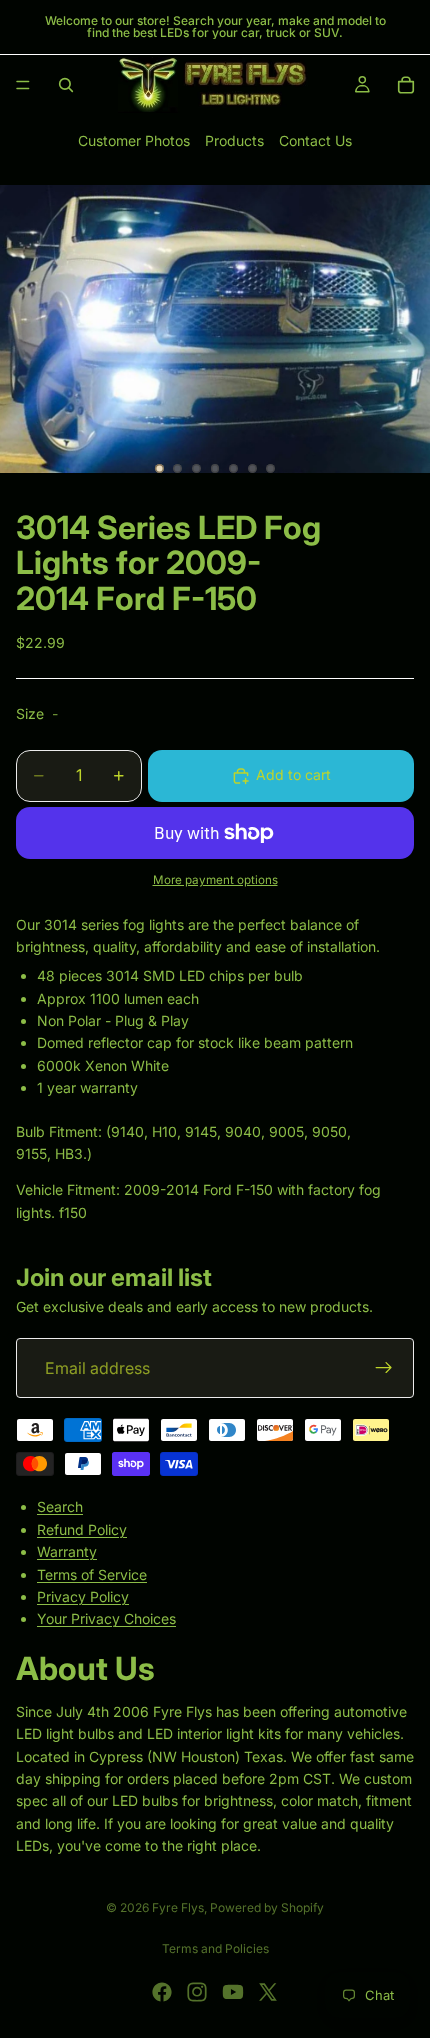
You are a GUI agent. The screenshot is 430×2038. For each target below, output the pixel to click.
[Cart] (406, 85)
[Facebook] (162, 1992)
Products (234, 140)
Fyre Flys (178, 1907)
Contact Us (315, 140)
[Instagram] (197, 1992)
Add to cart (293, 774)
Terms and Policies (215, 1948)
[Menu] (23, 85)
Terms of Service (92, 1573)
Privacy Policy (83, 1596)
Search (60, 1506)
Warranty (67, 1551)
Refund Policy (82, 1528)
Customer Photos (134, 140)
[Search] (66, 85)
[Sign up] (384, 1368)
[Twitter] (268, 1992)
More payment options (215, 880)
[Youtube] (233, 1992)
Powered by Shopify (267, 1907)
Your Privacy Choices (106, 1618)
